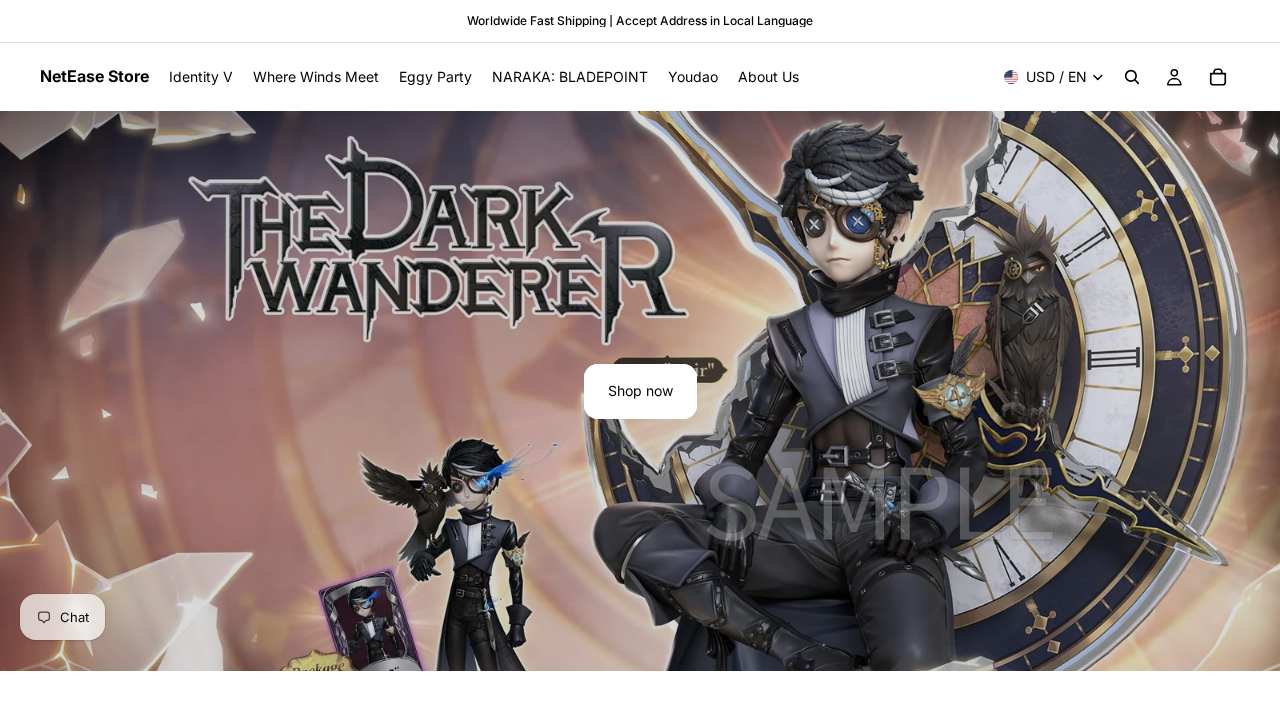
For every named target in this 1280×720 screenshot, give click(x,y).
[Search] (1132, 77)
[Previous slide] (32, 391)
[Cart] (1218, 77)
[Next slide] (1248, 391)
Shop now (640, 390)
